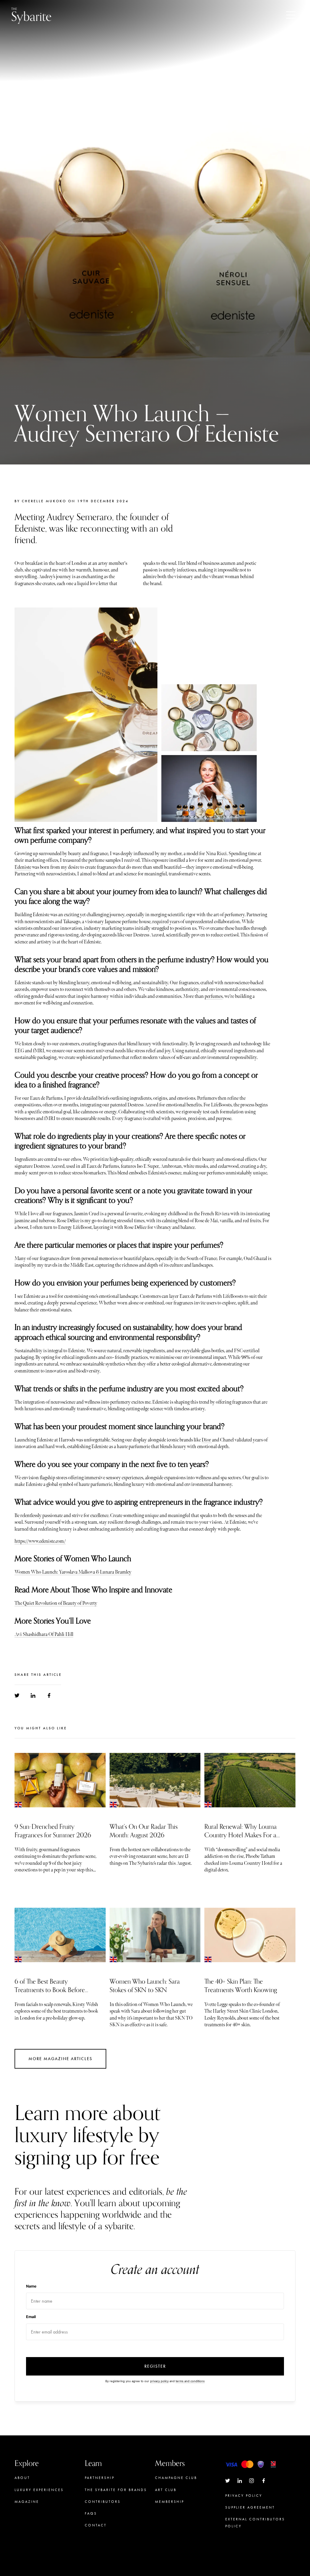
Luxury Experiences (39, 2490)
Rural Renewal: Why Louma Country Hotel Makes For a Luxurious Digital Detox (241, 1835)
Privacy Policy (244, 2496)
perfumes (214, 997)
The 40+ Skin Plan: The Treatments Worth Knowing (241, 1986)
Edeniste (23, 867)
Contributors (103, 2502)
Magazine (27, 2502)
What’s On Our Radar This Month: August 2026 (144, 1831)
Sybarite (31, 15)
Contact (96, 2525)
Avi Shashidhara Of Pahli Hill (44, 1635)
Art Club (166, 2490)
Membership (170, 2502)
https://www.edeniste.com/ (40, 1541)
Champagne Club (176, 2478)
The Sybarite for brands (116, 2490)
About (22, 2478)
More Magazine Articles (60, 2059)
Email (31, 2317)
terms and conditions (190, 2381)
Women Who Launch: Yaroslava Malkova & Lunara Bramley (73, 1572)
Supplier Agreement (250, 2507)
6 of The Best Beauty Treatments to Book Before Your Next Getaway (50, 1990)
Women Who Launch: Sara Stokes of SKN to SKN (145, 1986)
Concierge (169, 2513)
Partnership (100, 2478)
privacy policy (159, 2381)
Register (155, 2366)
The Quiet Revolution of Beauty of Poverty (56, 1603)
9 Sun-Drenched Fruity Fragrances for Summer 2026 (53, 1831)
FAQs (91, 2513)
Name (31, 2286)
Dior (207, 1440)
